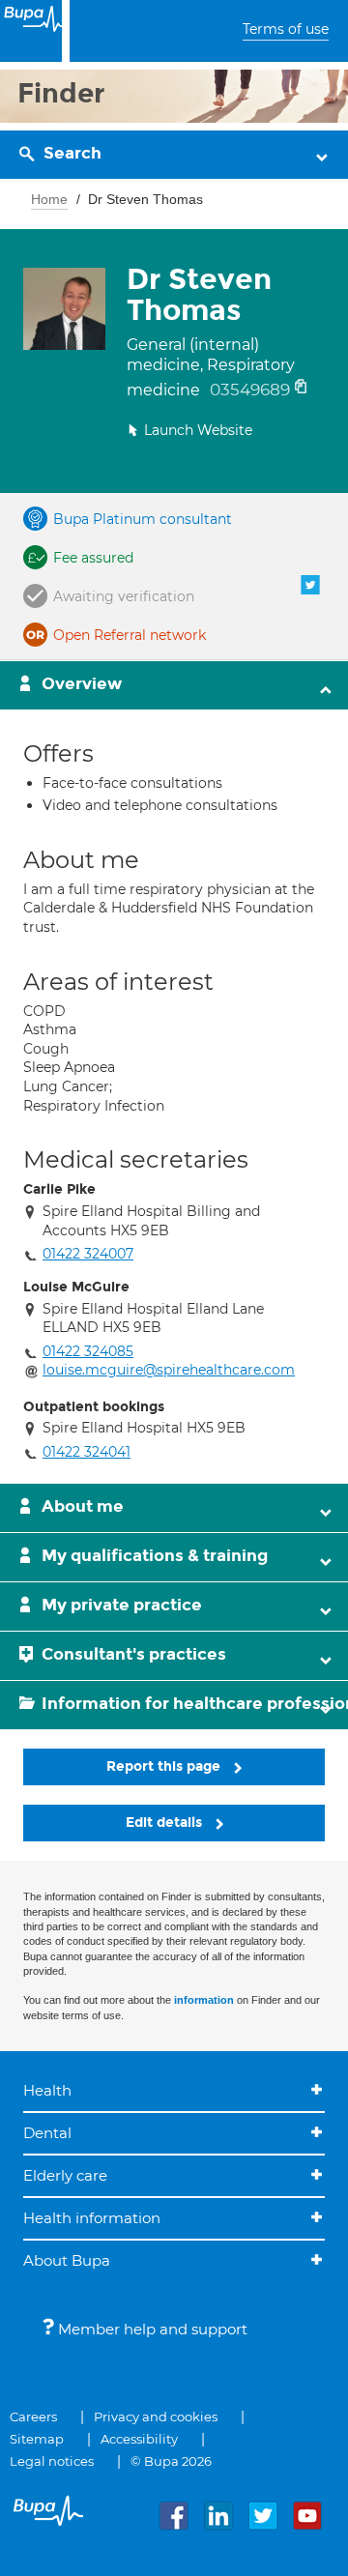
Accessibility (139, 2439)
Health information (92, 2218)
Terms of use (286, 29)
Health (47, 2090)
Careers (33, 2417)
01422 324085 (88, 1351)
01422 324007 (88, 1254)
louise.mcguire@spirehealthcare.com (169, 1370)
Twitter (310, 585)
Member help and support (151, 2329)
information (204, 2000)
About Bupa (67, 2260)
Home (49, 199)
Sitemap (37, 2439)
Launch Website (198, 430)
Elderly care (65, 2175)
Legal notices (52, 2461)
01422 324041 (87, 1452)
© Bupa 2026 (171, 2461)
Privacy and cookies (156, 2417)
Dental (47, 2133)
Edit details (166, 1823)
